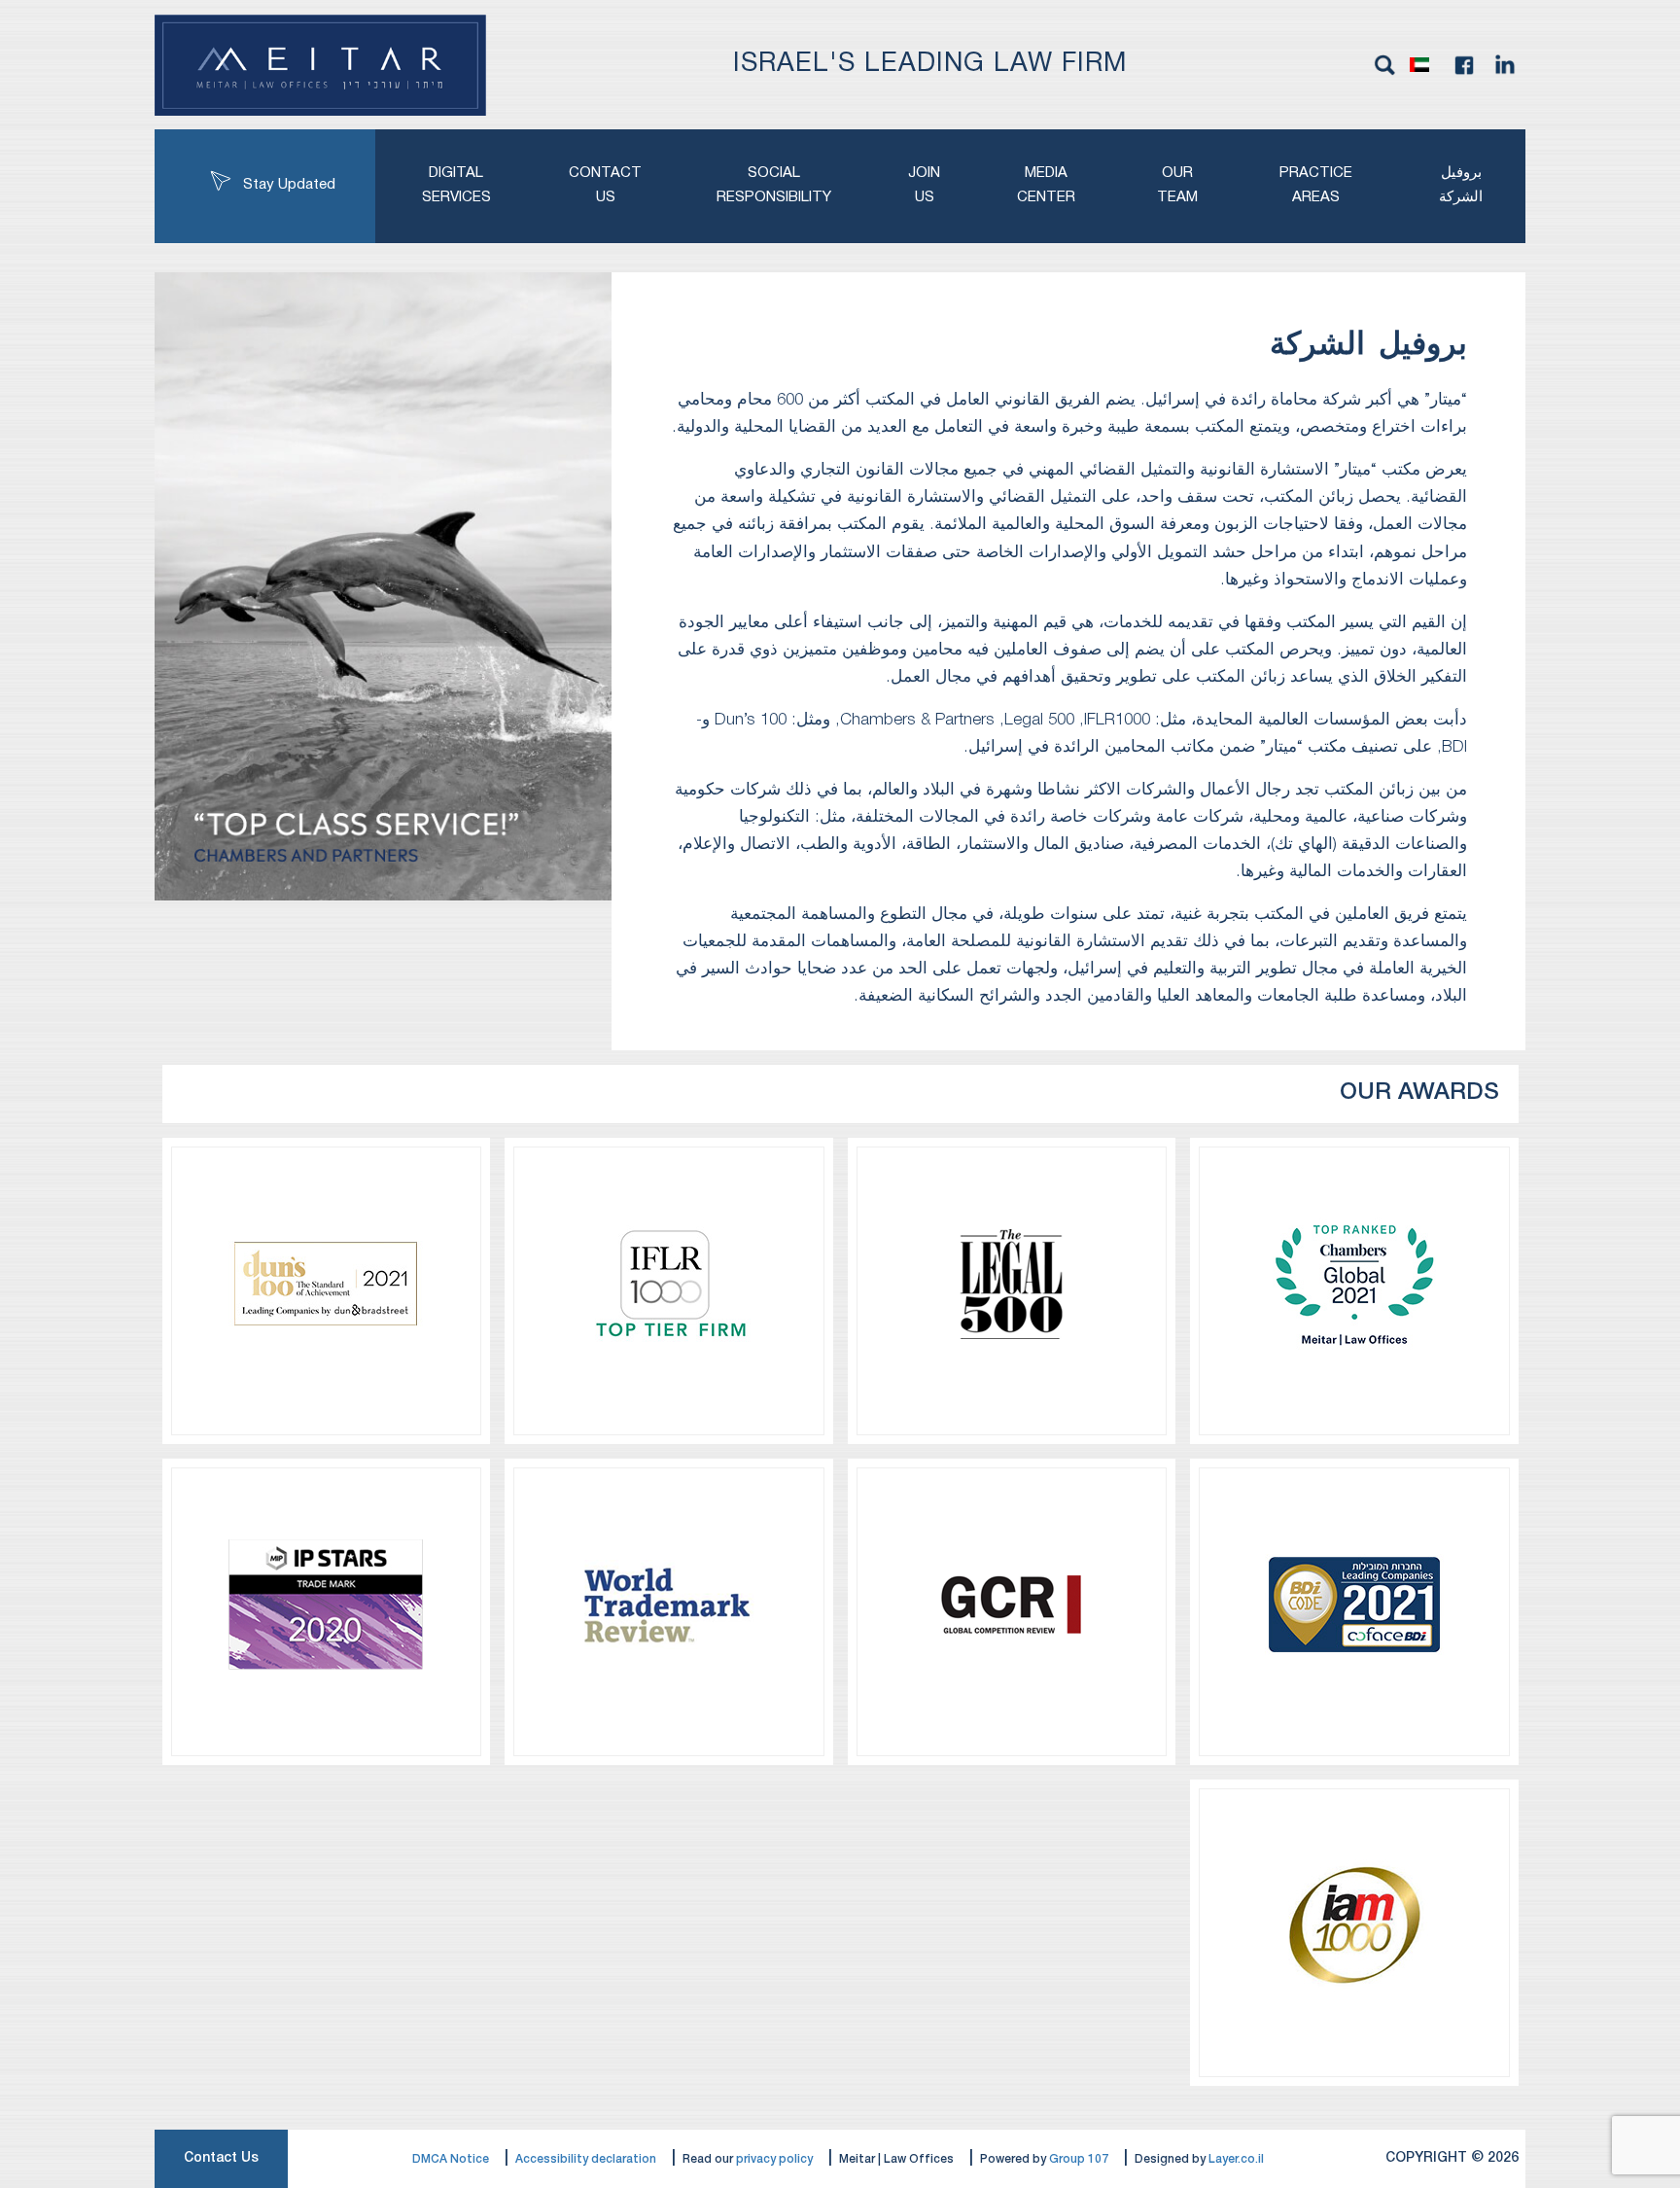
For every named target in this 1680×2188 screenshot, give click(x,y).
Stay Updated (289, 185)
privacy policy (774, 2159)
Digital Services (456, 185)
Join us (924, 185)
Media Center (1046, 185)
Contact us (605, 185)
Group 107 (1079, 2159)
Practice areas (1316, 185)
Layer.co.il (1236, 2159)
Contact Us (221, 2158)
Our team (1177, 185)
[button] (1424, 65)
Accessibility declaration (586, 2159)
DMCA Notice (451, 2159)
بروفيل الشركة (1461, 185)
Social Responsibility (774, 185)
